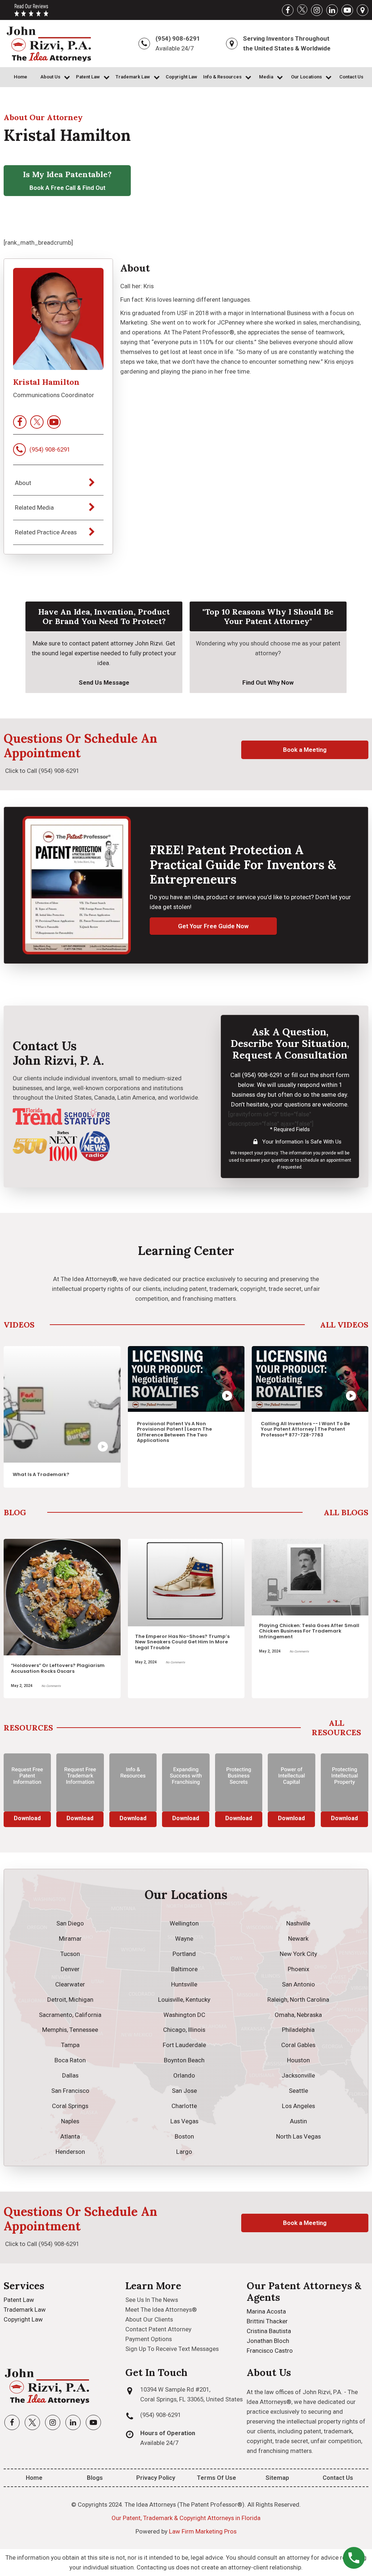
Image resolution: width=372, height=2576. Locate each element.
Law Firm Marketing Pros (203, 2531)
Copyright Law (181, 77)
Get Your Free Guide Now (213, 926)
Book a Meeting (305, 750)
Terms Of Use (217, 2478)
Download (30, 1818)
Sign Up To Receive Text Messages (172, 2349)
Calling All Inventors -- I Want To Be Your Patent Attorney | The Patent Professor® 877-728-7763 (186, 1429)
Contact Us (351, 77)
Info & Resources (222, 77)
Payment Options (149, 2339)
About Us (50, 77)
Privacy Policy (156, 2478)
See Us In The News (152, 2300)
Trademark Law (133, 77)
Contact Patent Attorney (158, 2329)
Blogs (95, 2478)
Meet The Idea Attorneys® (161, 2310)
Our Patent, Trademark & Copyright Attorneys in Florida (186, 2518)
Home (21, 77)
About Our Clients (149, 2319)
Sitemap (277, 2478)
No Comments (57, 1662)
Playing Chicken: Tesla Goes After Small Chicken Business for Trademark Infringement (191, 1631)
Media (266, 77)
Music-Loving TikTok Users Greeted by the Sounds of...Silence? (313, 1615)
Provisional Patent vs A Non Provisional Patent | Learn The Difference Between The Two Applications (55, 1432)
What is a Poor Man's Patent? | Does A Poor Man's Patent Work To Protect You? (312, 1429)
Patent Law (88, 77)
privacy (271, 1153)
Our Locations (306, 77)
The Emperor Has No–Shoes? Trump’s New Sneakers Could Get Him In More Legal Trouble (64, 1642)
